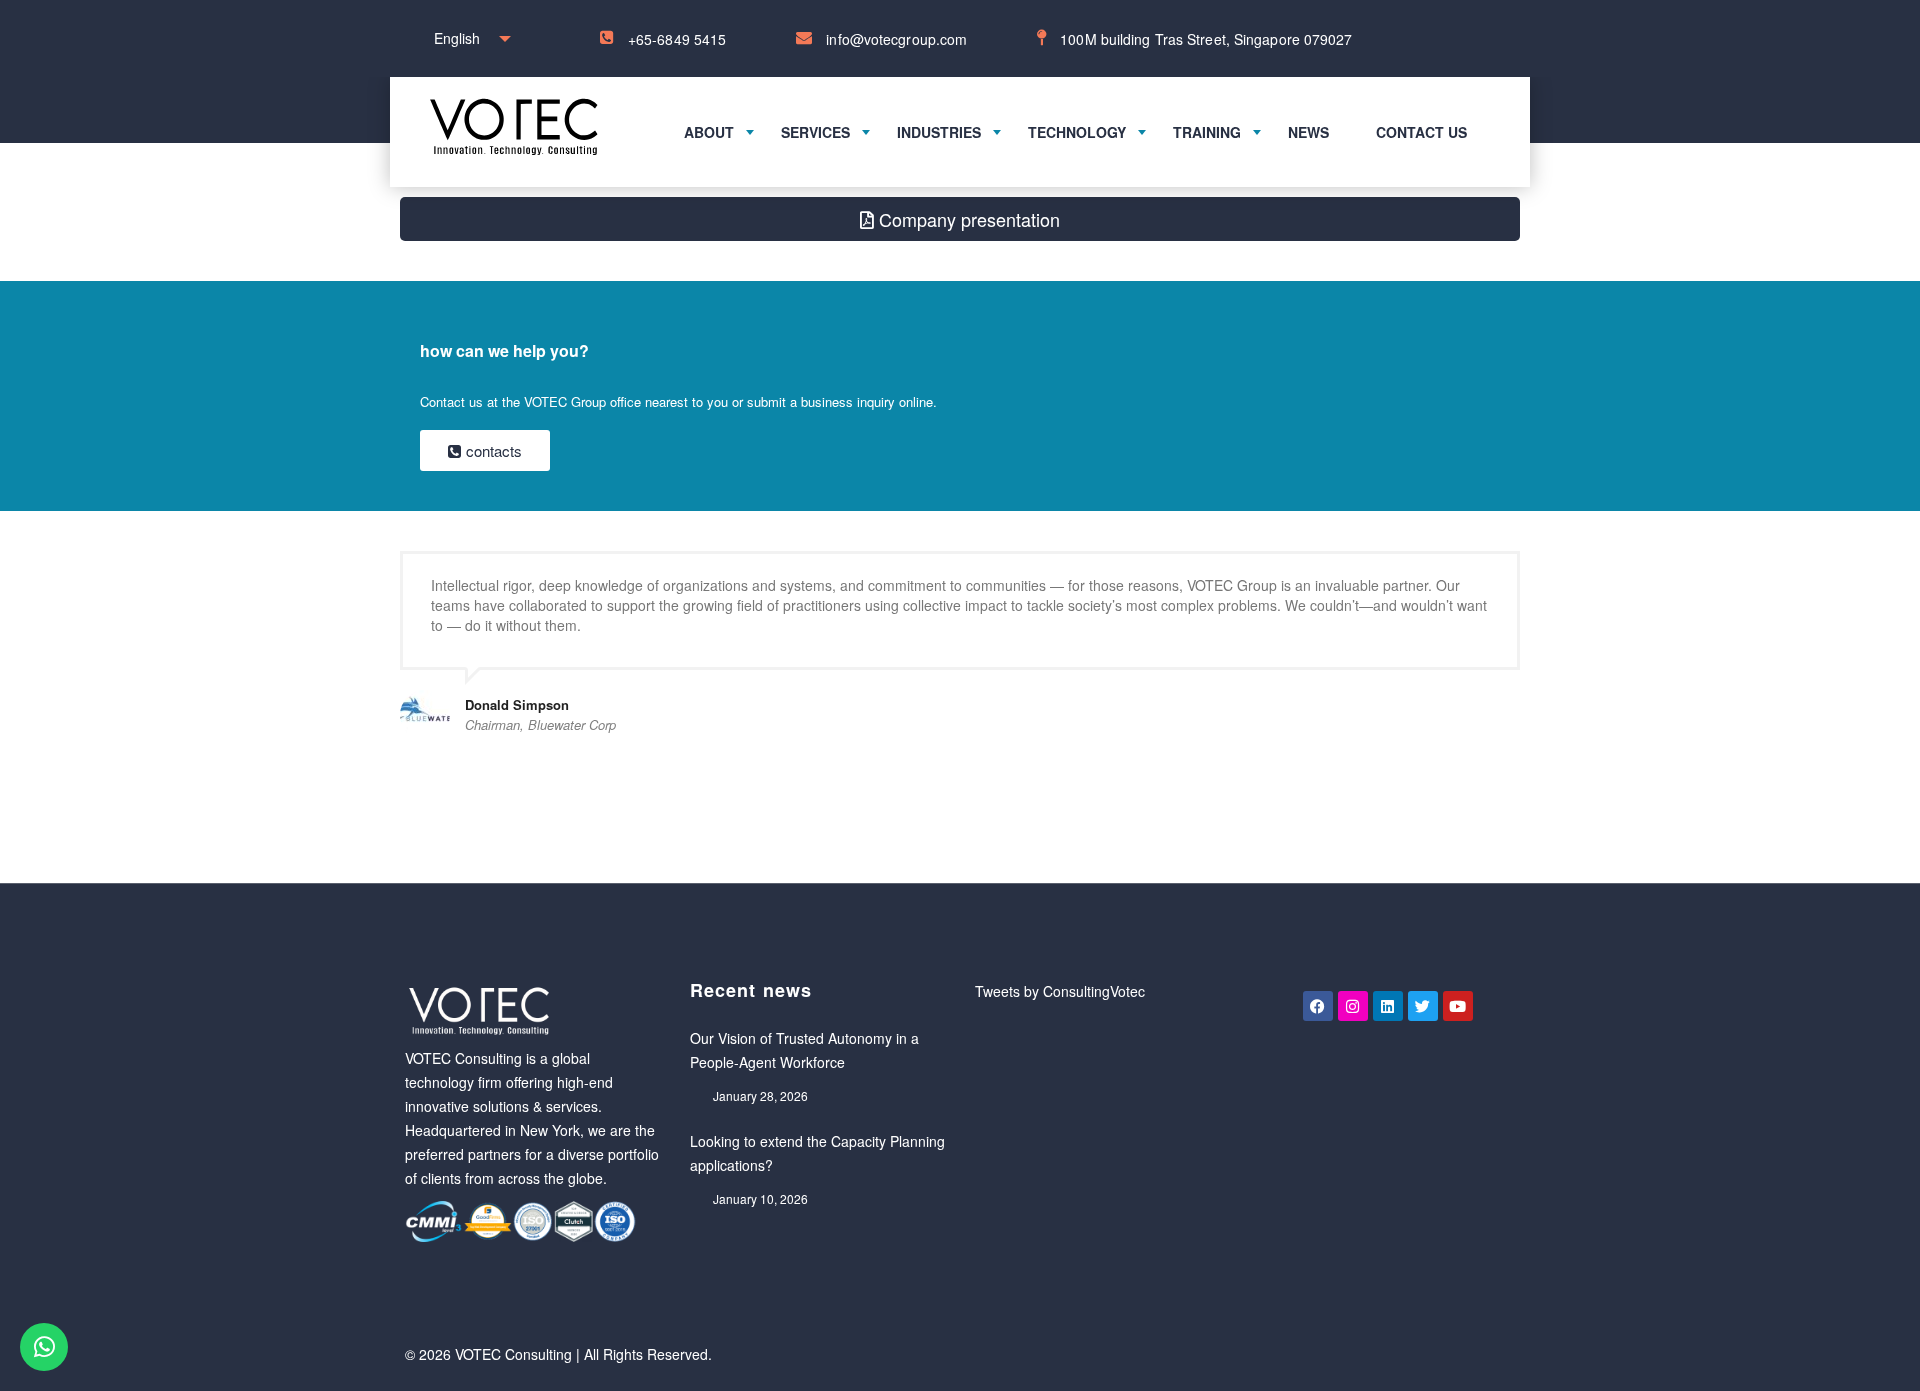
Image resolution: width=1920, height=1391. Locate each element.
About (709, 132)
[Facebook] (1318, 1006)
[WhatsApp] (44, 1347)
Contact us (1421, 132)
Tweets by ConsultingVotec (1060, 991)
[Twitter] (1423, 1006)
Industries (939, 132)
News (1308, 132)
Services (815, 132)
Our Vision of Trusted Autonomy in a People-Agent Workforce (804, 1050)
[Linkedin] (1388, 1006)
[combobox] (467, 38)
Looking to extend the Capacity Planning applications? (817, 1153)
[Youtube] (1458, 1006)
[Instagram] (1353, 1006)
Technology (1077, 132)
